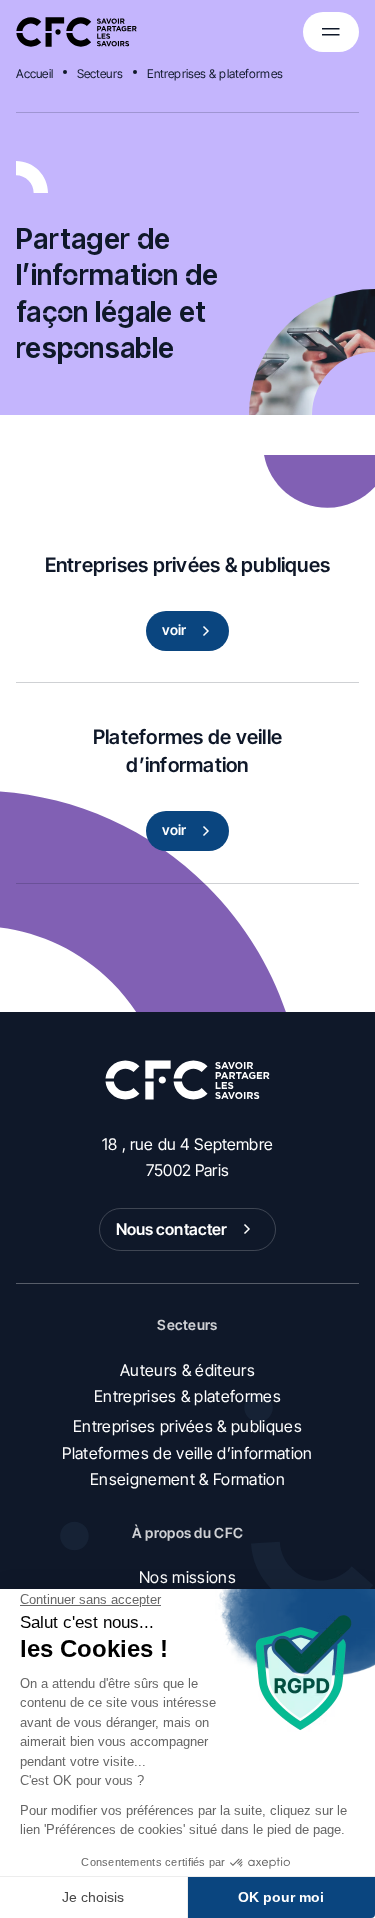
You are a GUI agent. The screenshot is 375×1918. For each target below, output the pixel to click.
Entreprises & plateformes (215, 73)
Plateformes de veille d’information (187, 1453)
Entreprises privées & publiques (187, 1426)
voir (174, 629)
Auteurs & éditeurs (187, 1370)
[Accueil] (76, 32)
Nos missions (187, 1577)
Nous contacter (172, 1229)
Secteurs (100, 73)
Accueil (34, 73)
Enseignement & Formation (187, 1479)
